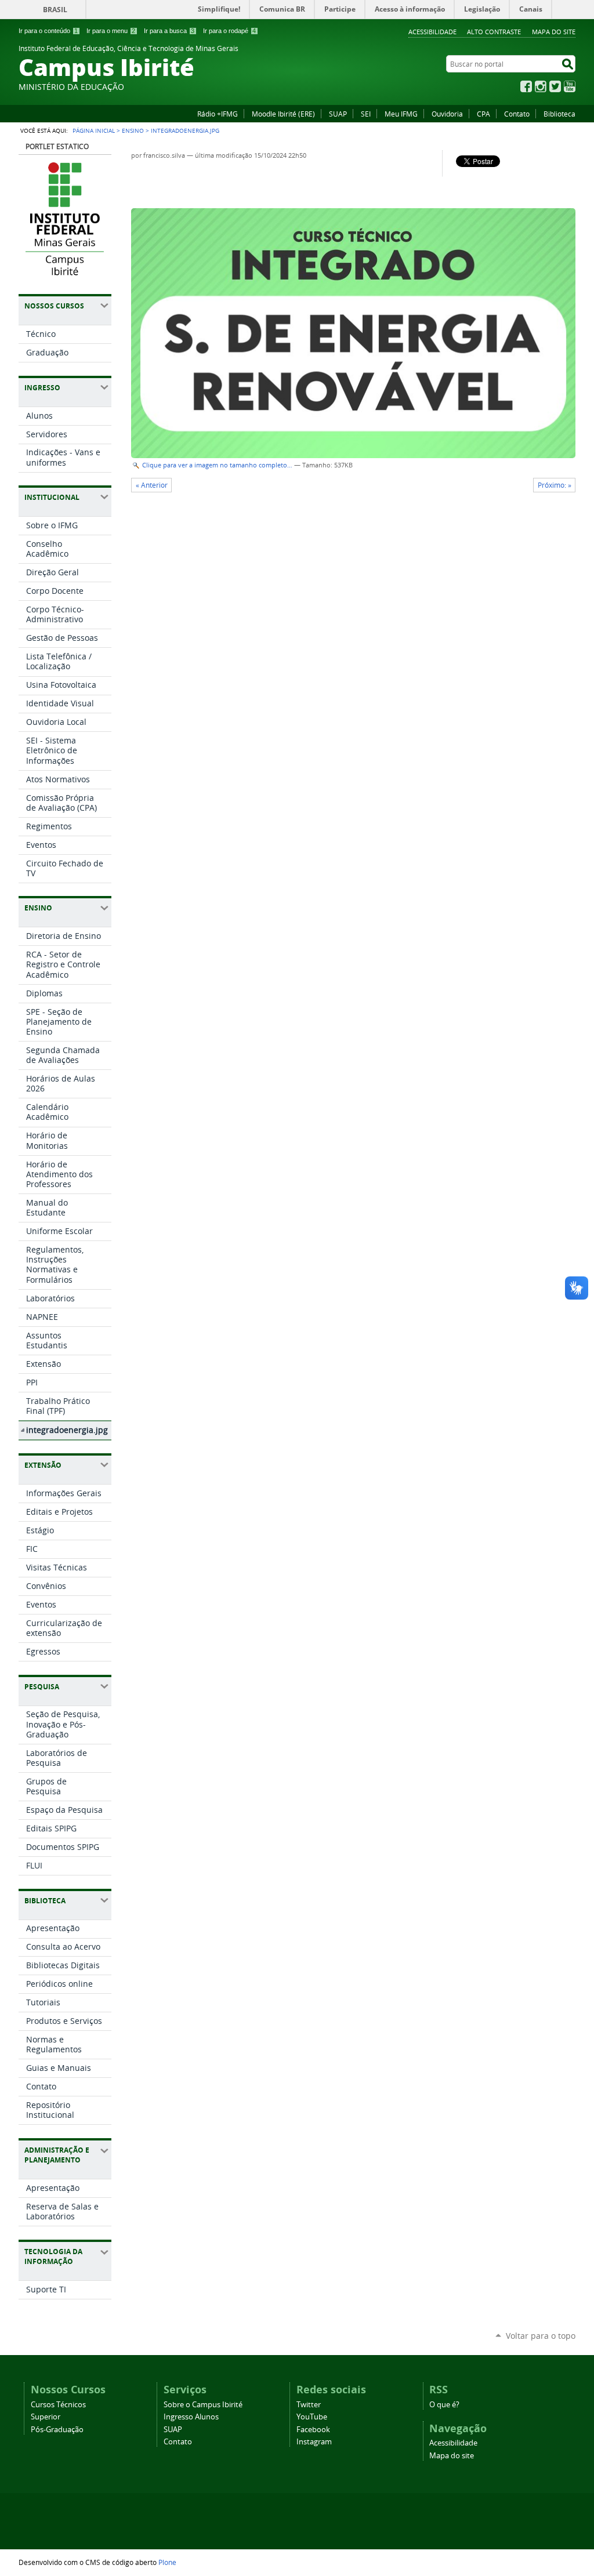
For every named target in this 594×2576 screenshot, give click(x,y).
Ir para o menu (111, 31)
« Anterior (152, 485)
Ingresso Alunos (191, 2417)
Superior (46, 2417)
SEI (366, 114)
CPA (483, 114)
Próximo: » (555, 485)
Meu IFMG (401, 114)
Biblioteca (559, 114)
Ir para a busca (169, 31)
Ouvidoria (447, 114)
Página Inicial (94, 130)
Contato (517, 114)
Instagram (541, 86)
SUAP (338, 114)
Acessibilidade (432, 32)
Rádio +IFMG (218, 114)
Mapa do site (554, 32)
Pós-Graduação (57, 2430)
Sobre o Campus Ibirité (203, 2405)
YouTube (570, 86)
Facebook (526, 86)
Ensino (133, 130)
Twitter (555, 86)
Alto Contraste (494, 32)
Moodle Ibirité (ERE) (283, 114)
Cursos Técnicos (58, 2405)
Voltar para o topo (541, 2336)
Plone (167, 2562)
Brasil (55, 10)
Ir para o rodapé (229, 31)
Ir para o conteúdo (48, 31)
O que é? (444, 2405)
